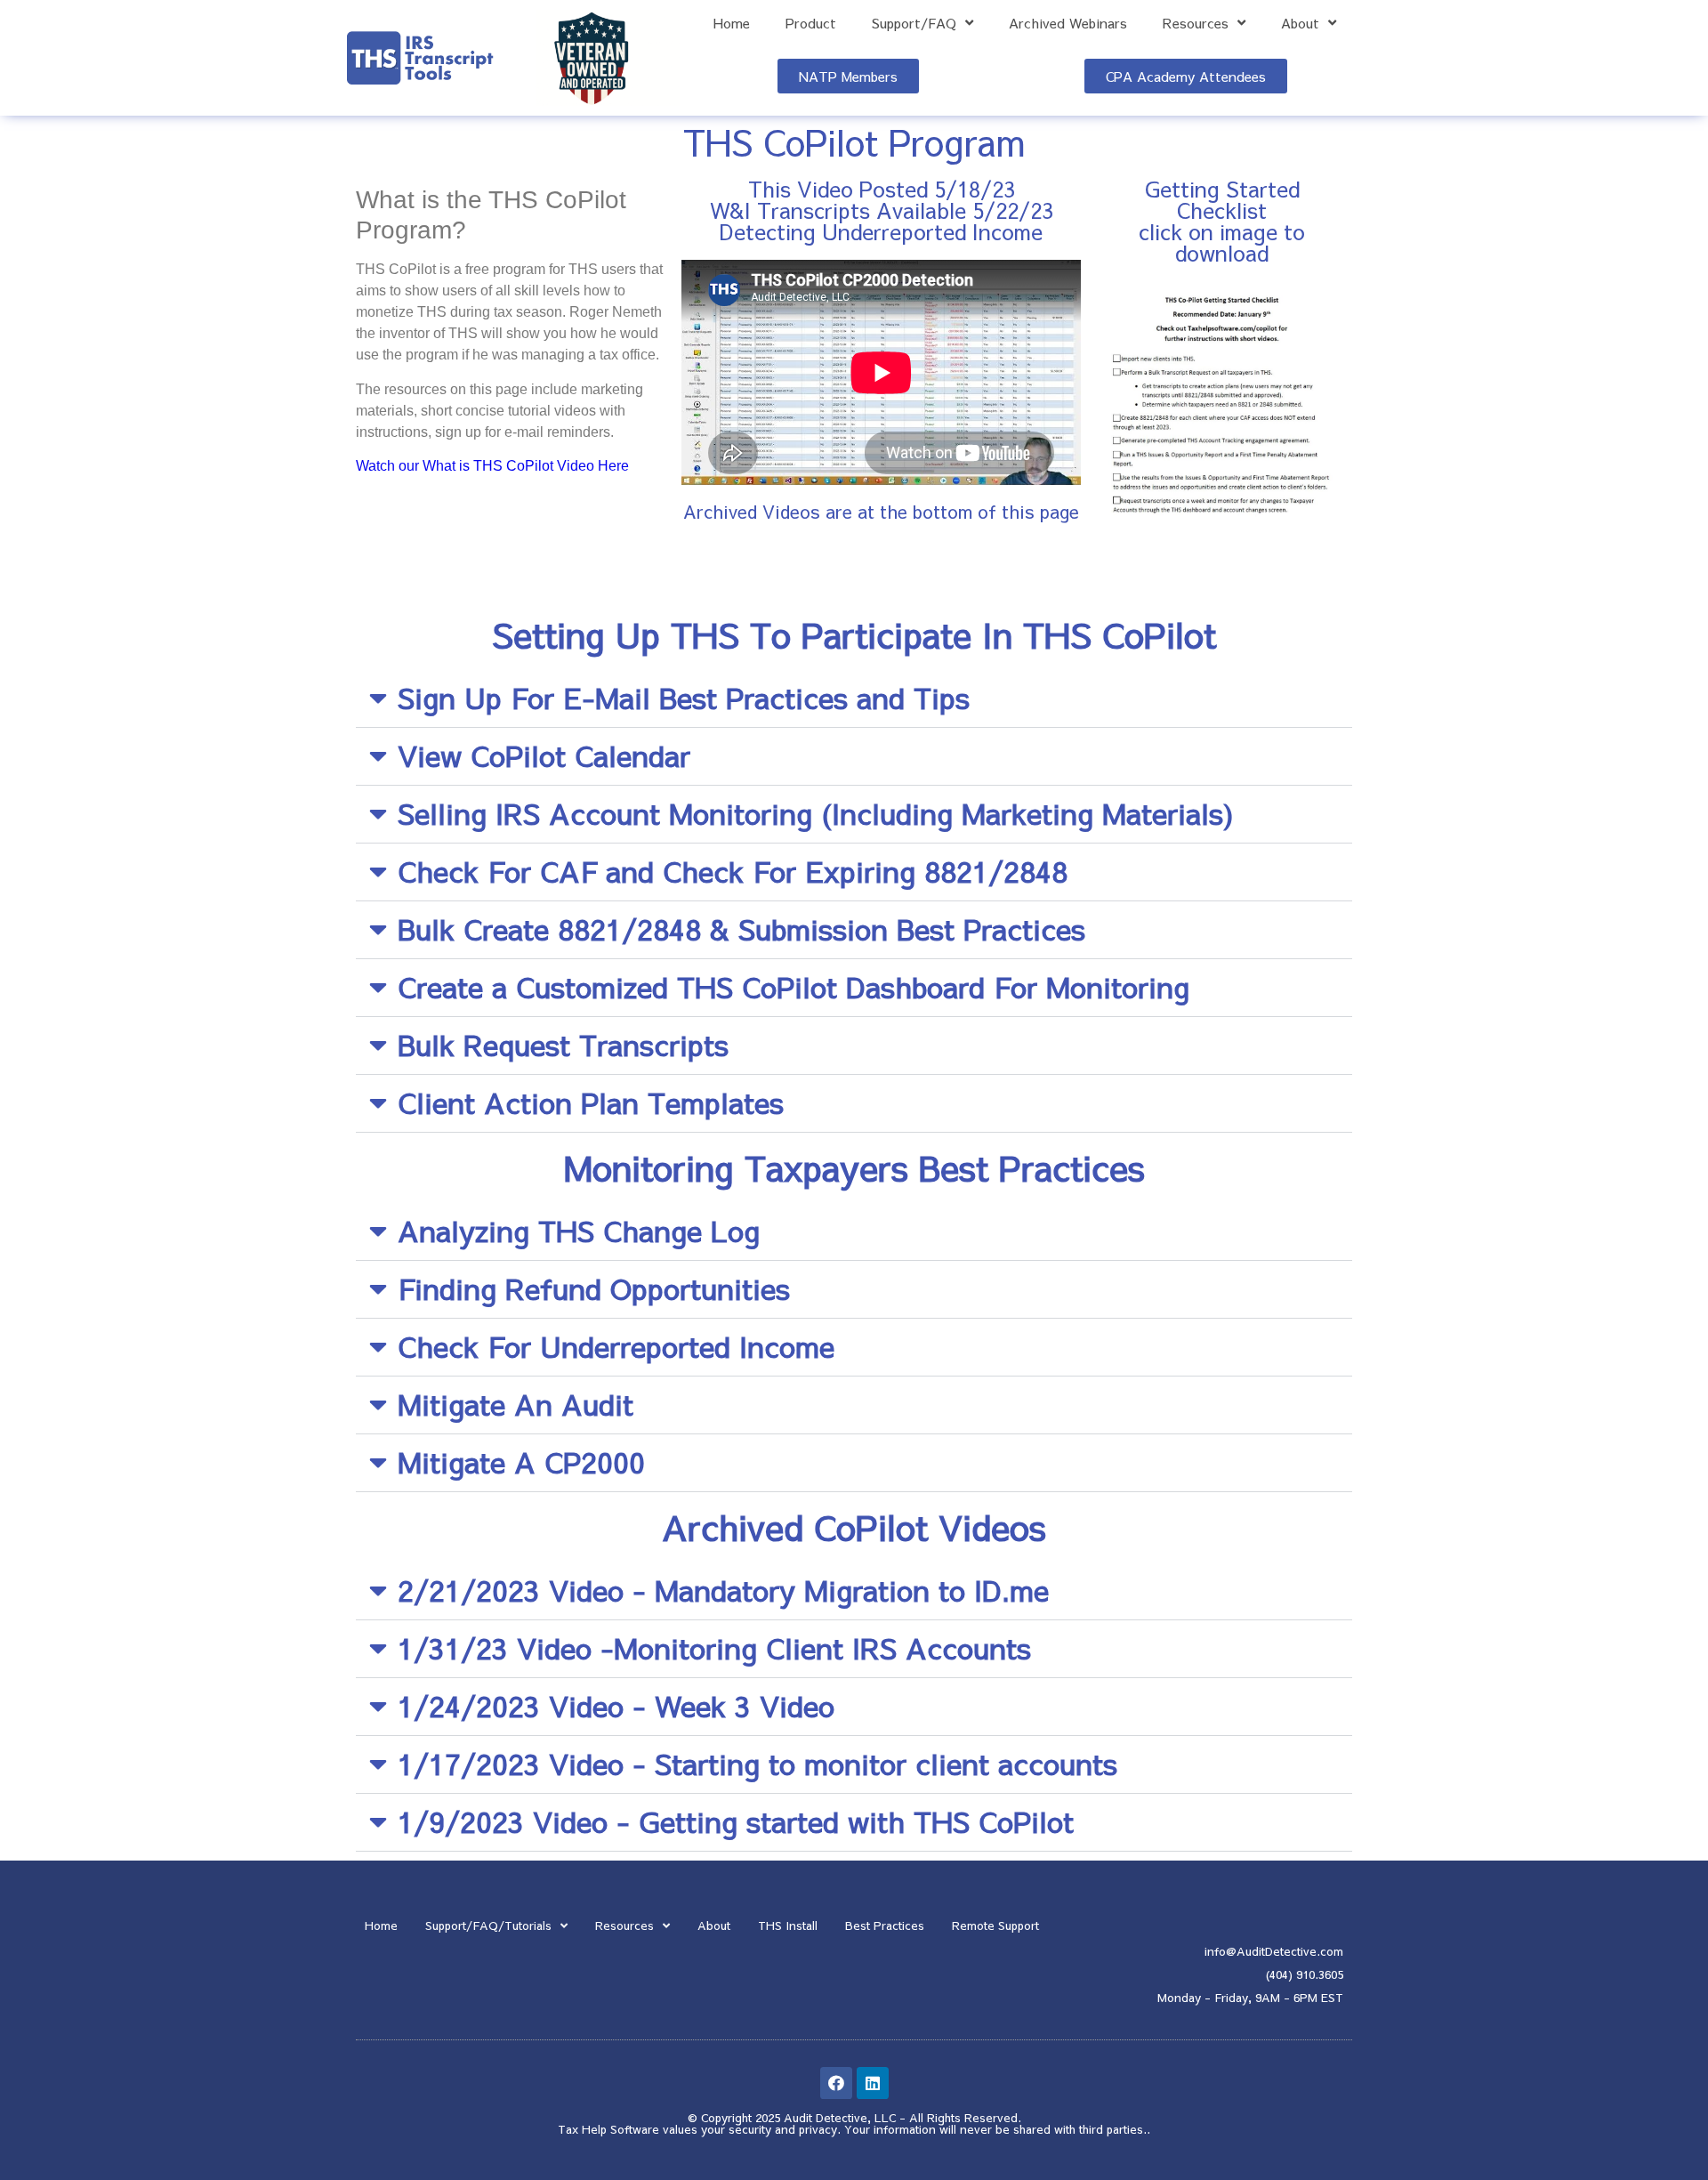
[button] (854, 699)
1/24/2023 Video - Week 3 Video (616, 1705)
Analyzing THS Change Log (579, 1230)
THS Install (788, 1926)
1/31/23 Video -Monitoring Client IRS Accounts (714, 1647)
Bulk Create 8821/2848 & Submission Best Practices (741, 929)
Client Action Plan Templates (591, 1102)
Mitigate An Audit (516, 1404)
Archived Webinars (1068, 23)
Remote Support (995, 1926)
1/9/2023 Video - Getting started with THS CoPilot (736, 1821)
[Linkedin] (873, 2083)
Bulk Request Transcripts (563, 1044)
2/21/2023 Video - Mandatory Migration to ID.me (723, 1590)
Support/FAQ (914, 23)
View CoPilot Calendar (544, 755)
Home (732, 23)
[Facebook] (836, 2083)
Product (811, 23)
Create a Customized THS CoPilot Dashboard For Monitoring (794, 986)
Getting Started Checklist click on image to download (1222, 221)
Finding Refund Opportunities (594, 1288)
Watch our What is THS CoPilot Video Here (492, 466)
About (1300, 23)
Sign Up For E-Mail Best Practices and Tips (684, 697)
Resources (1196, 23)
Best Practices (885, 1926)
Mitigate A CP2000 (521, 1461)
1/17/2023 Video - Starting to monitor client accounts (757, 1763)
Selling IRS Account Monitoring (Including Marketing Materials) (816, 813)
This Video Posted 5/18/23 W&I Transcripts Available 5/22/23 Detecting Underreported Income (882, 210)
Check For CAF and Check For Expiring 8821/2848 (733, 871)
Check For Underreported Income (616, 1346)
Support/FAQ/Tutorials (488, 1926)
